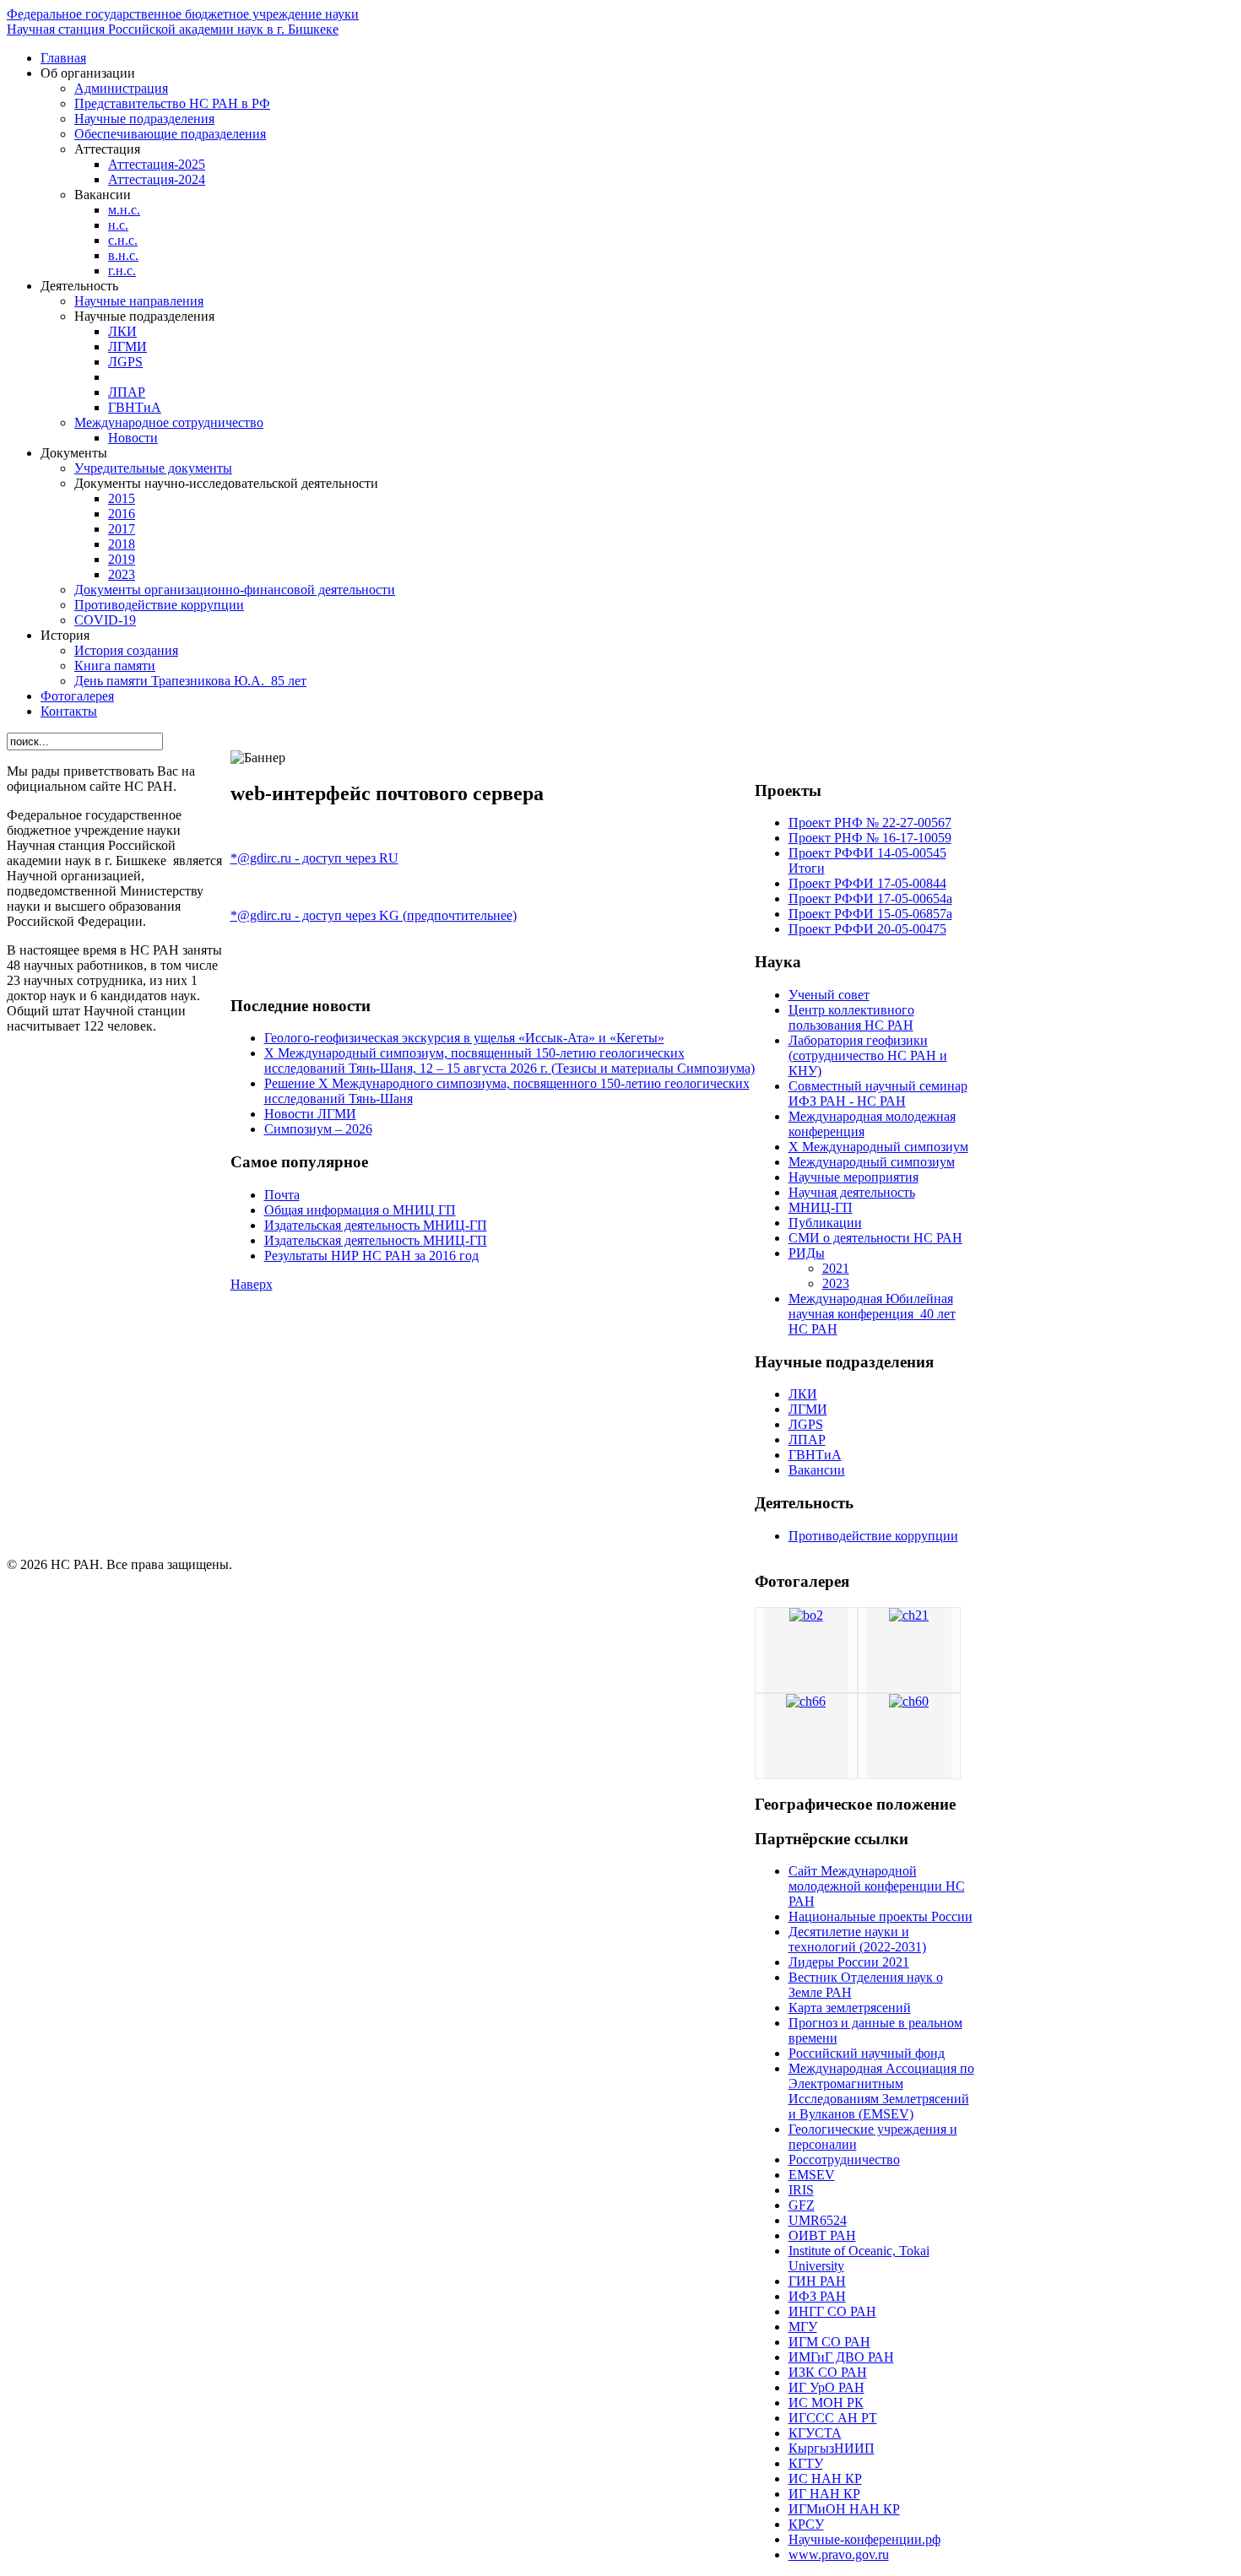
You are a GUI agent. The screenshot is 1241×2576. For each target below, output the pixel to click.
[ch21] (909, 1615)
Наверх (252, 1284)
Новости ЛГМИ (310, 1114)
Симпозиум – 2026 (318, 1129)
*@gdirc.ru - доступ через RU (314, 858)
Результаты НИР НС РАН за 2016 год (371, 1256)
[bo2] (806, 1615)
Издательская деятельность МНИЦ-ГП (376, 1225)
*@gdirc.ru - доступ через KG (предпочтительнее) (374, 915)
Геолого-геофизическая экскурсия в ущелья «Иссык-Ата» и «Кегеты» (464, 1038)
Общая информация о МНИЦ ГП (360, 1210)
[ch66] (806, 1701)
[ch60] (909, 1701)
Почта (282, 1195)
